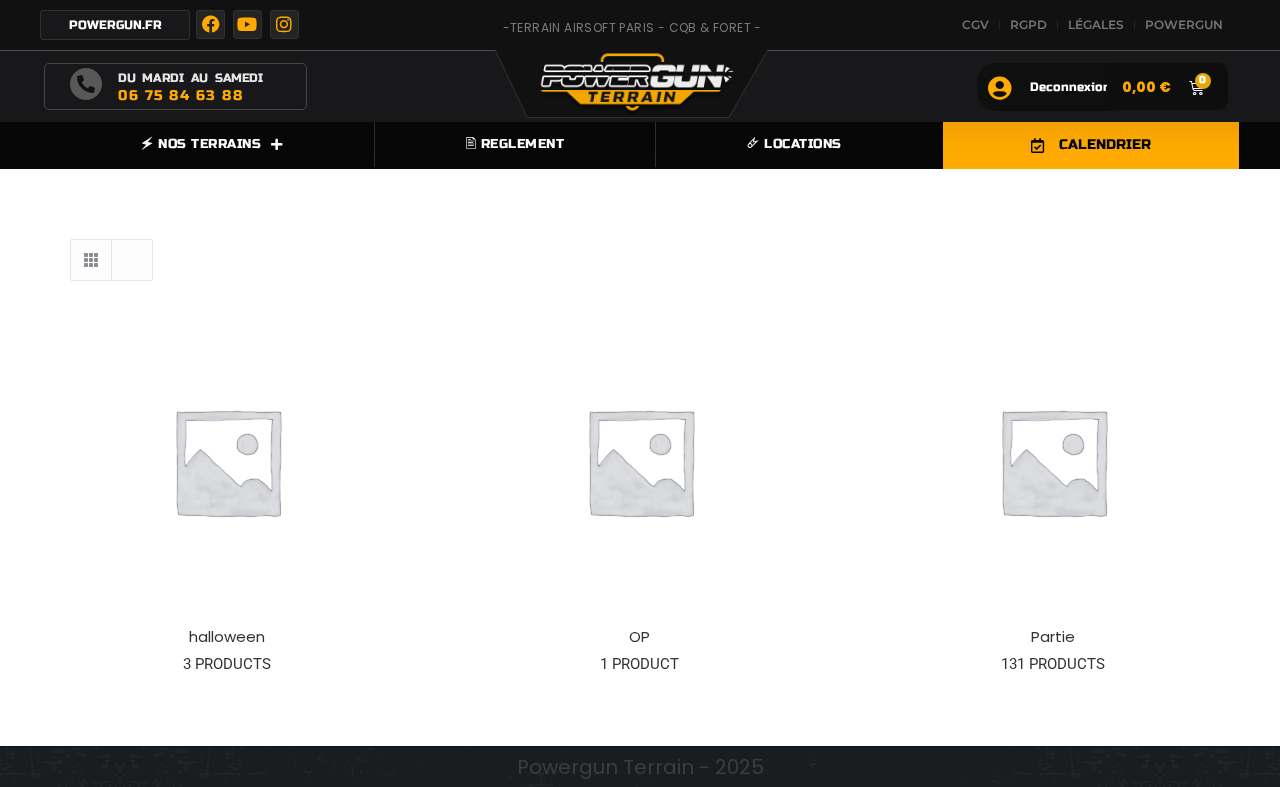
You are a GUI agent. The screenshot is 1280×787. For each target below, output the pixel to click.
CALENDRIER (1105, 144)
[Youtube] (247, 24)
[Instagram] (284, 24)
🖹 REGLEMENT (515, 144)
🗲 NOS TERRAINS (201, 144)
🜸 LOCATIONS (794, 144)
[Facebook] (210, 24)
